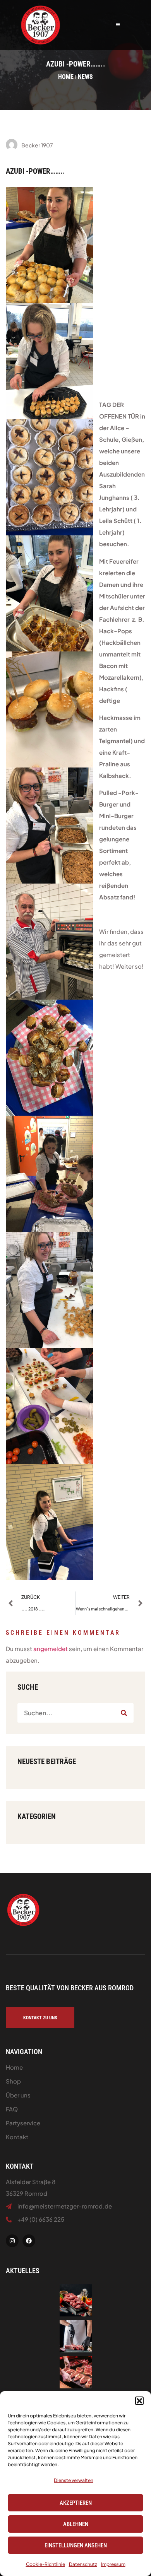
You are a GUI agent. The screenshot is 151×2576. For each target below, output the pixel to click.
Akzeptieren (76, 2503)
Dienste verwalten (74, 2480)
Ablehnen (76, 2524)
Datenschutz (83, 2564)
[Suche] (124, 1713)
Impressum (113, 2564)
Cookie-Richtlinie (45, 2564)
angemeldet (51, 1649)
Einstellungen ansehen (76, 2545)
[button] (139, 2401)
